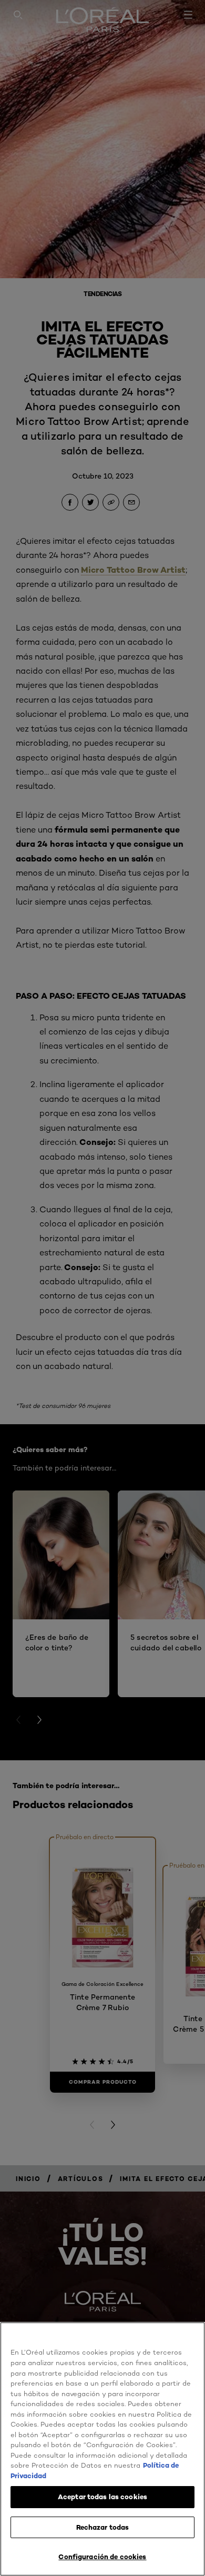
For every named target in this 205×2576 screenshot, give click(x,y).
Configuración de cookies (102, 2557)
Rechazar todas (103, 2527)
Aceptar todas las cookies (102, 2497)
